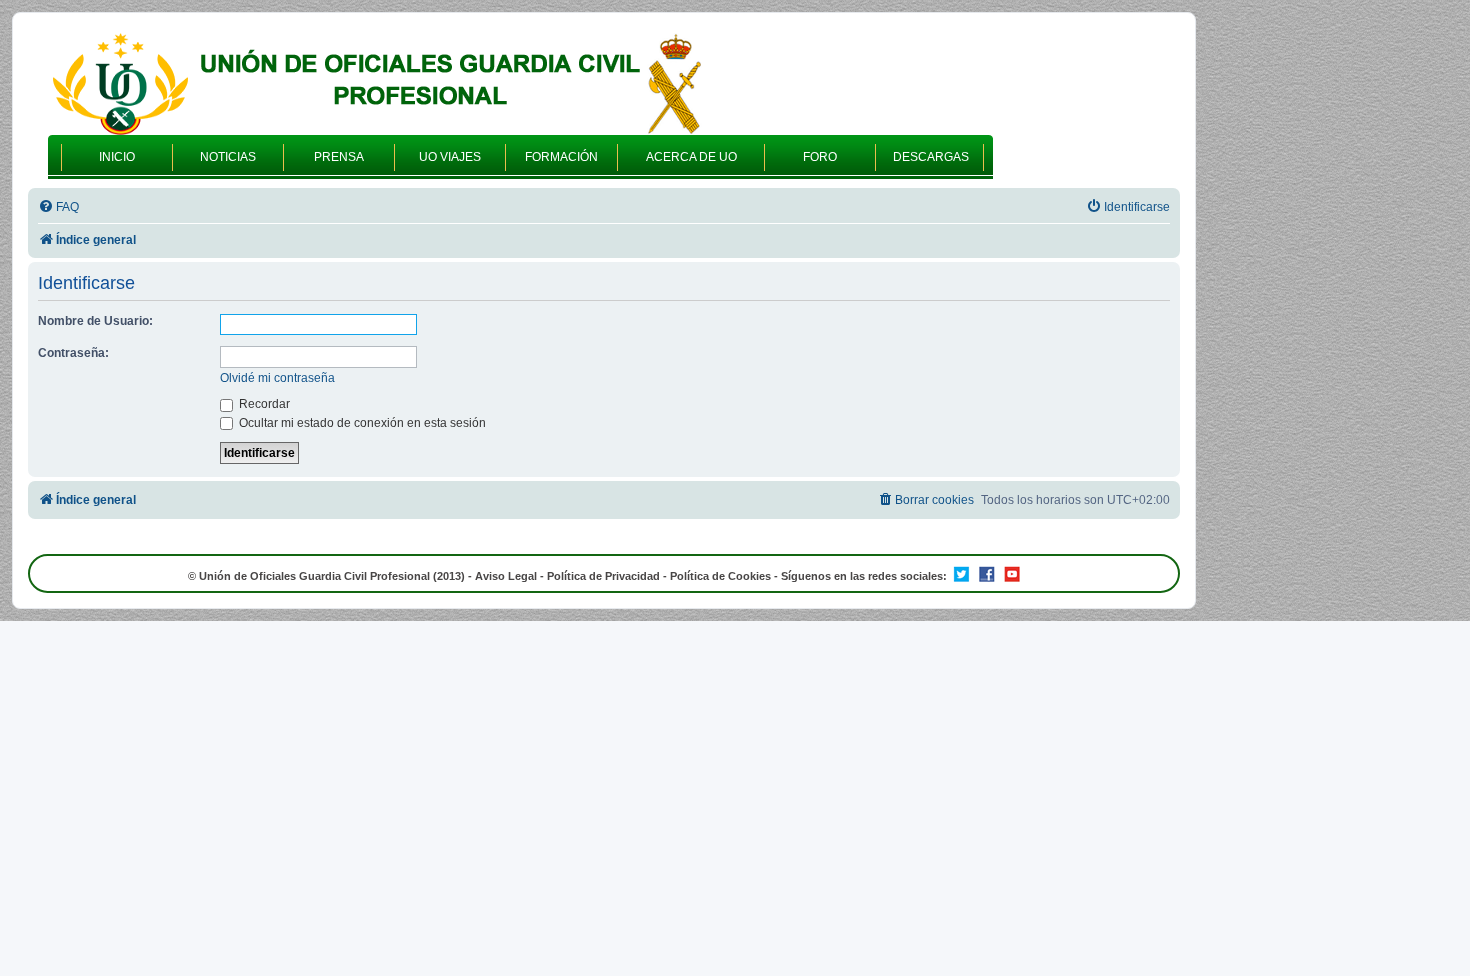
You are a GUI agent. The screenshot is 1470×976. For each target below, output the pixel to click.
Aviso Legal (506, 576)
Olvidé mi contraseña (277, 378)
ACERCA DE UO (691, 157)
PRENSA (339, 157)
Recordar (263, 404)
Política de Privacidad (603, 576)
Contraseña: (73, 353)
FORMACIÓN (561, 157)
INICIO (117, 157)
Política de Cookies (720, 576)
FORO (820, 157)
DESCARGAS (931, 157)
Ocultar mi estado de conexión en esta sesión (361, 423)
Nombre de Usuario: (95, 321)
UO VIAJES (450, 157)
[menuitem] (58, 207)
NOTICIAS (228, 157)
